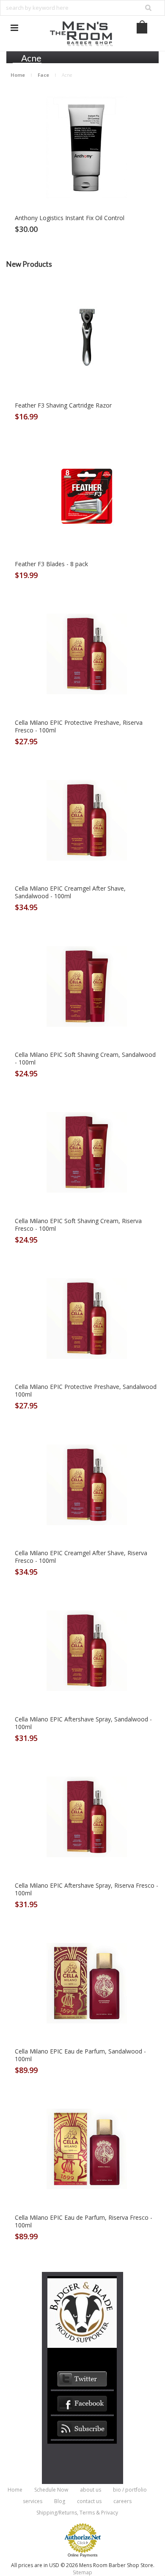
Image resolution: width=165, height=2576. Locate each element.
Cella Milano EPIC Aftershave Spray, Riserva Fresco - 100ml (87, 1889)
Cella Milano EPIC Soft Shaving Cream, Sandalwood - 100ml (85, 1059)
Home (18, 75)
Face (43, 75)
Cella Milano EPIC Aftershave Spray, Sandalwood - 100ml (83, 1723)
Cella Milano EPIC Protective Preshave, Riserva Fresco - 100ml (79, 726)
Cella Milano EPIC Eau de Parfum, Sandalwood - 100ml (80, 2055)
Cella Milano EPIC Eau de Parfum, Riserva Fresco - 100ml (84, 2221)
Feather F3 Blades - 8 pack (51, 564)
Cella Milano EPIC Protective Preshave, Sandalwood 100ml (86, 1391)
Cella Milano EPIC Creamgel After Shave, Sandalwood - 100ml (70, 892)
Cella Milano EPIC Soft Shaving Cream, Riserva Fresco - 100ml (78, 1225)
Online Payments (83, 2555)
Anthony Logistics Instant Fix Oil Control (70, 218)
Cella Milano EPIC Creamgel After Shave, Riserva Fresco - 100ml (81, 1557)
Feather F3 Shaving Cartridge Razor (63, 405)
